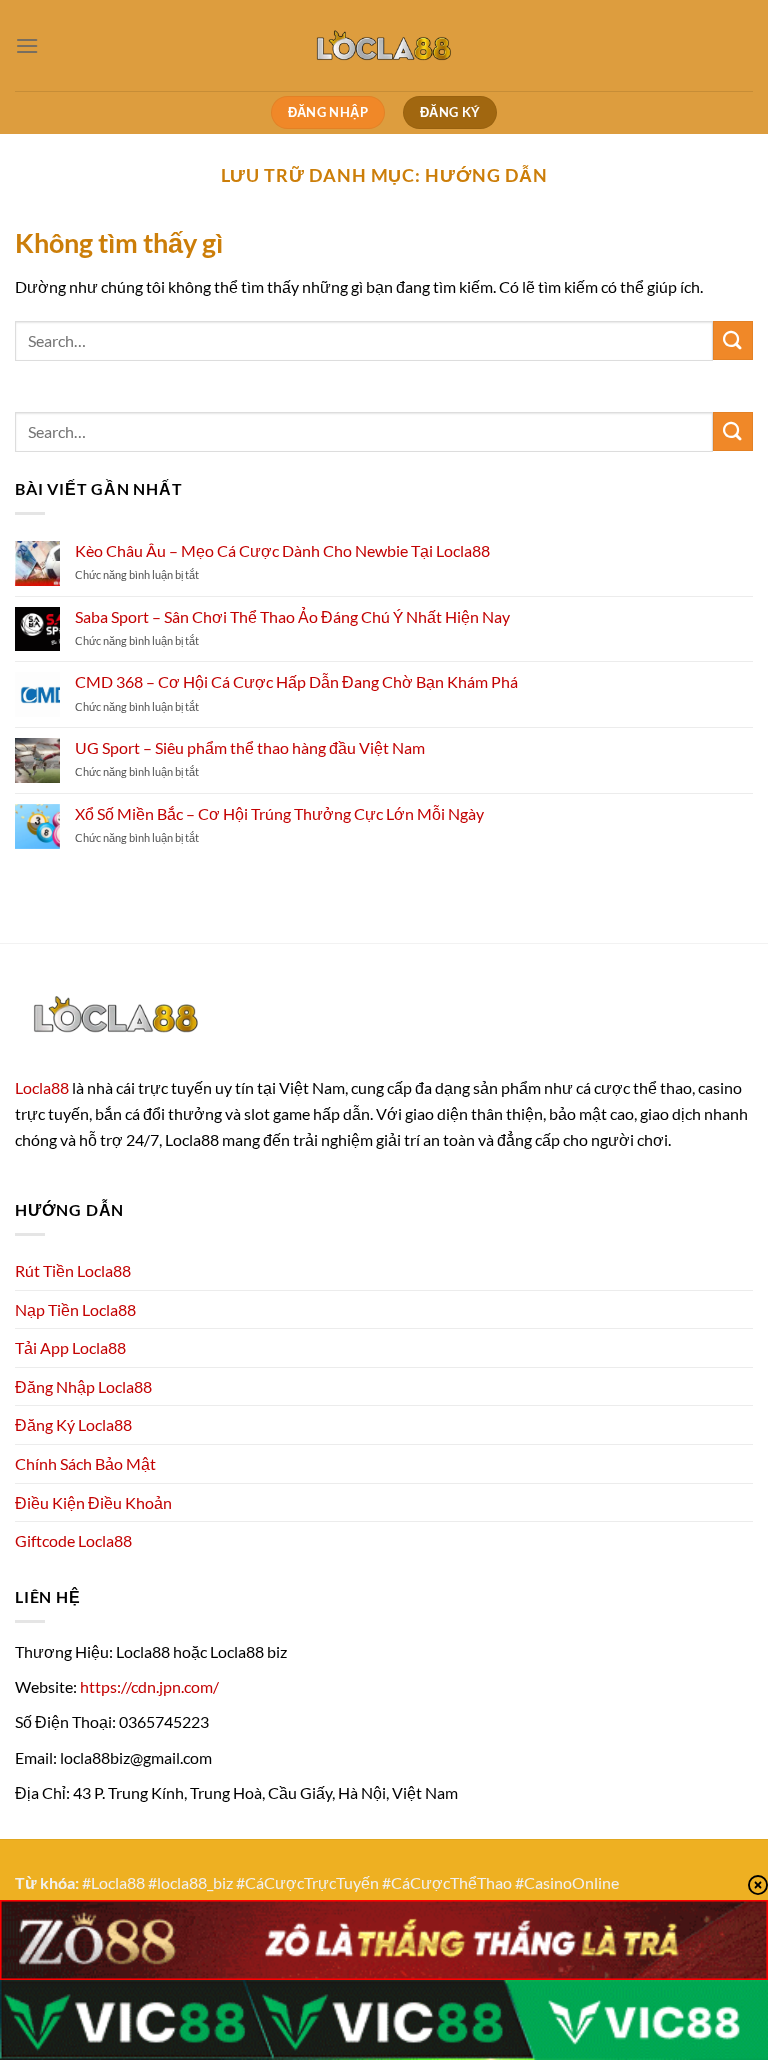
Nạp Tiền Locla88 (75, 1309)
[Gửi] (733, 340)
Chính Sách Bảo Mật (85, 1463)
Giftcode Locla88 (73, 1540)
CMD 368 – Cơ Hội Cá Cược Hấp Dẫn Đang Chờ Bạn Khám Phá (296, 681)
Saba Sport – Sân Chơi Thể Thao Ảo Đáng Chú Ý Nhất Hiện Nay (292, 616)
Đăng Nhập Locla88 (83, 1386)
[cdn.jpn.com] (384, 45)
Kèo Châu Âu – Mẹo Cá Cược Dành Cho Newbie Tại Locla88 (282, 550)
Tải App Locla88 (70, 1347)
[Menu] (27, 45)
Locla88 (42, 1087)
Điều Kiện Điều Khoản (93, 1502)
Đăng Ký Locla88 (73, 1424)
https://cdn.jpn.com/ (149, 1686)
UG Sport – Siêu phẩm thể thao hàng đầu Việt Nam (250, 747)
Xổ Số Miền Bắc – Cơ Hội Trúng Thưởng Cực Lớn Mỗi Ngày (279, 813)
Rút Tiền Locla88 (73, 1270)
